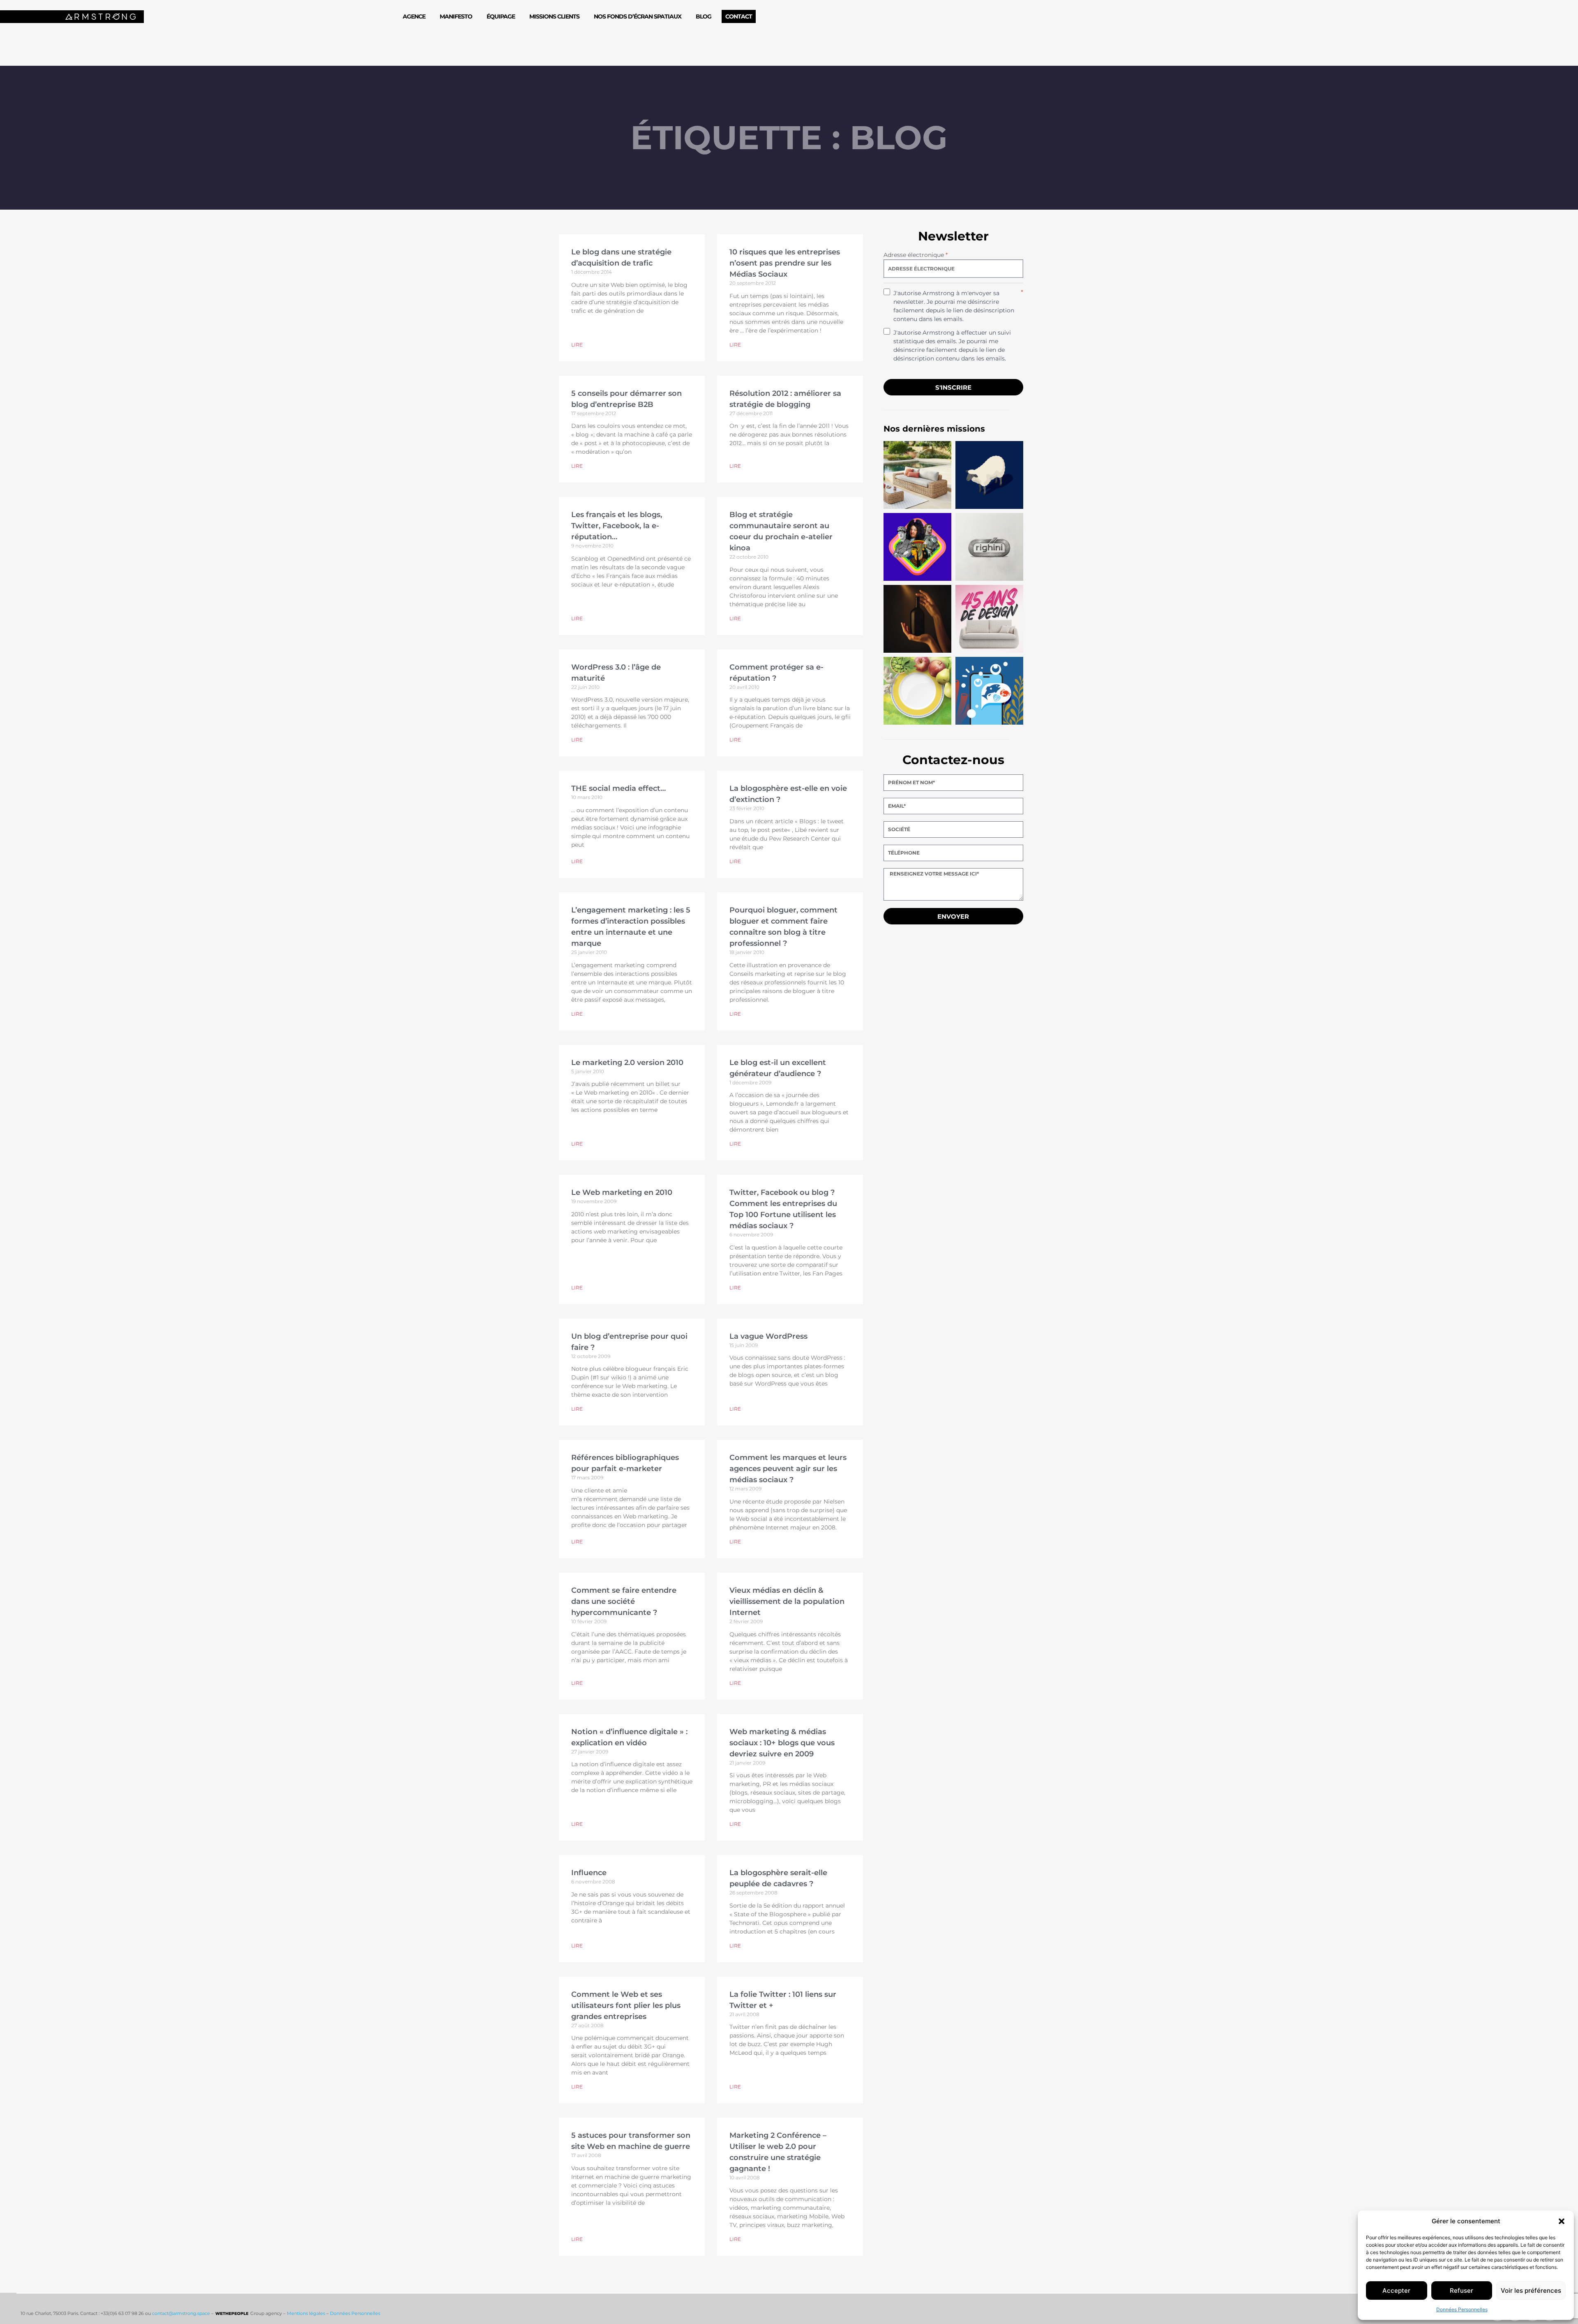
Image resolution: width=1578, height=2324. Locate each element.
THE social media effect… (618, 788)
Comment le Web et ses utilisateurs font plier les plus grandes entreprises (626, 2005)
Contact (739, 16)
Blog (704, 16)
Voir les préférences (1531, 2291)
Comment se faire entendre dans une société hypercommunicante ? (624, 1601)
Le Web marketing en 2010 (622, 1192)
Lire (577, 345)
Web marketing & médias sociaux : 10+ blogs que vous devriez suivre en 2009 (782, 1743)
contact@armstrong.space (181, 2313)
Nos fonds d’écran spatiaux (638, 16)
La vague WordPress (768, 1336)
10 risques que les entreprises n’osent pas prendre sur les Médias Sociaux (785, 263)
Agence (414, 16)
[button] (1562, 2221)
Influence (589, 1873)
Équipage (501, 16)
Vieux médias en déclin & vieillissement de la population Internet (787, 1601)
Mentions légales (306, 2313)
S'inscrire (953, 387)
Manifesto (456, 16)
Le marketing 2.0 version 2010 (627, 1063)
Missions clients (554, 16)
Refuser (1461, 2291)
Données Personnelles (1462, 2309)
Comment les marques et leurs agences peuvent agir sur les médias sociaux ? (788, 1469)
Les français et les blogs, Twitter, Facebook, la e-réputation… (617, 526)
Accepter (1396, 2291)
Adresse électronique (916, 255)
